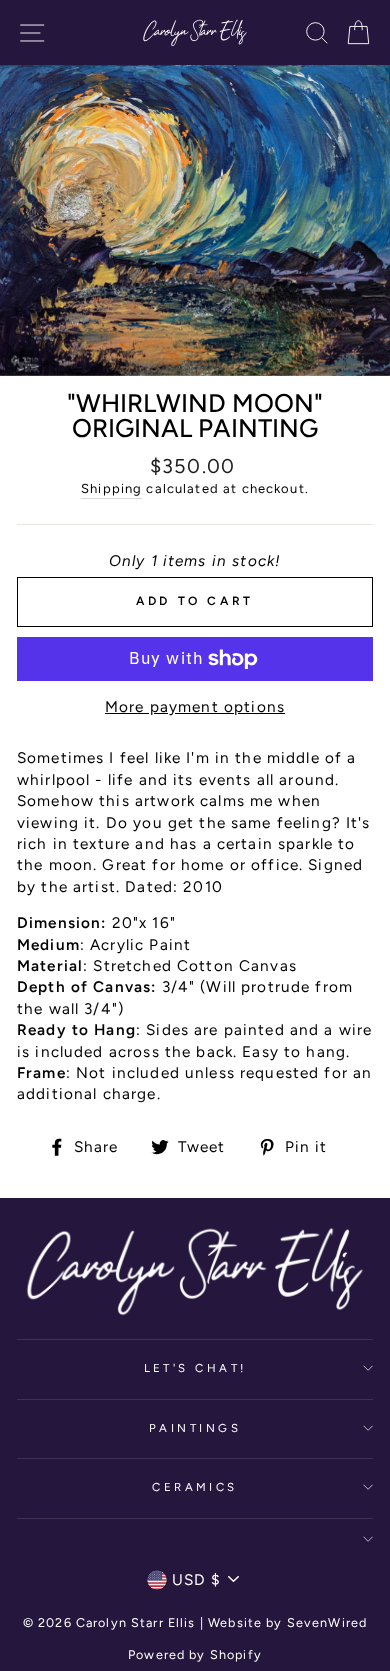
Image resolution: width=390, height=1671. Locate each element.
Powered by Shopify (195, 1654)
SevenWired (327, 1622)
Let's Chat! (195, 1368)
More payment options (195, 706)
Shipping (111, 488)
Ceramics (195, 1487)
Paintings (195, 1428)
